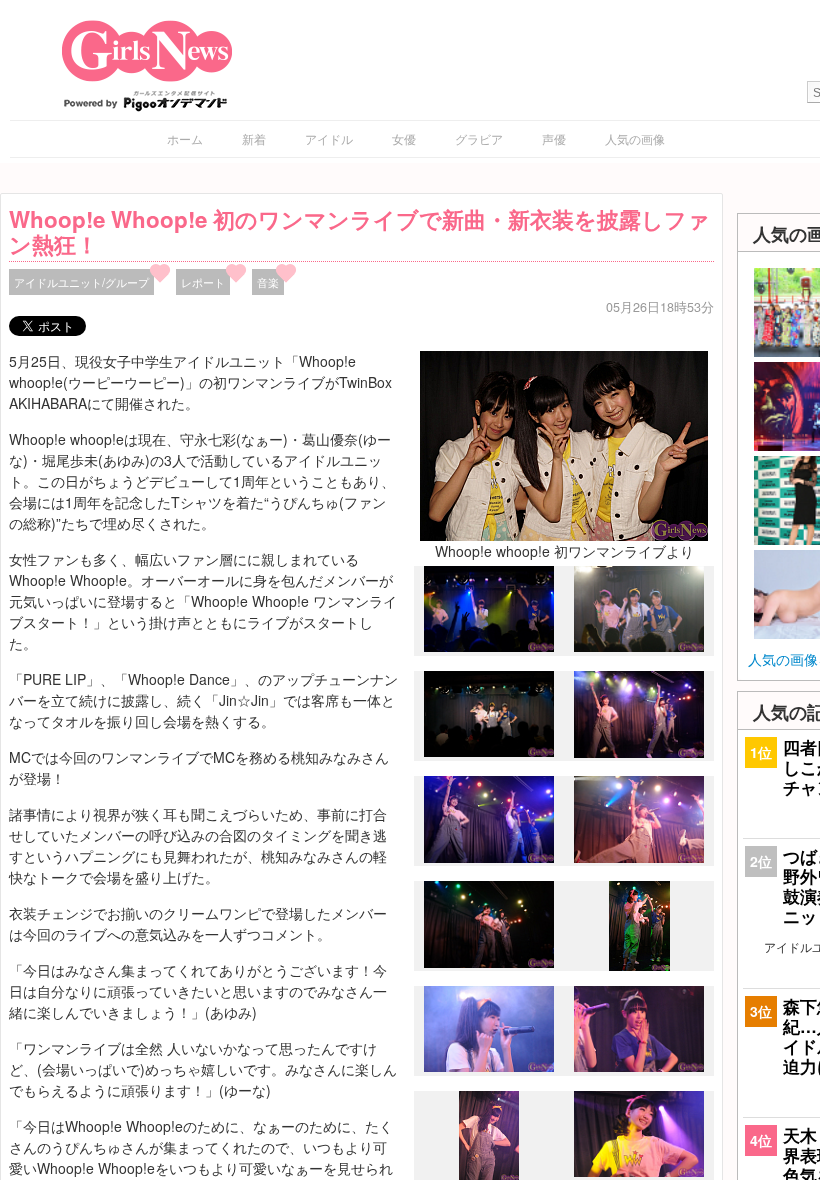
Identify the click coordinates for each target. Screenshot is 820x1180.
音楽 (268, 282)
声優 (554, 138)
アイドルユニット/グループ (81, 282)
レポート (203, 282)
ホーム (185, 138)
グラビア (479, 138)
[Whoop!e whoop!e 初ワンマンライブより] (564, 444)
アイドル (329, 138)
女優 (404, 138)
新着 (254, 138)
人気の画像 (635, 138)
